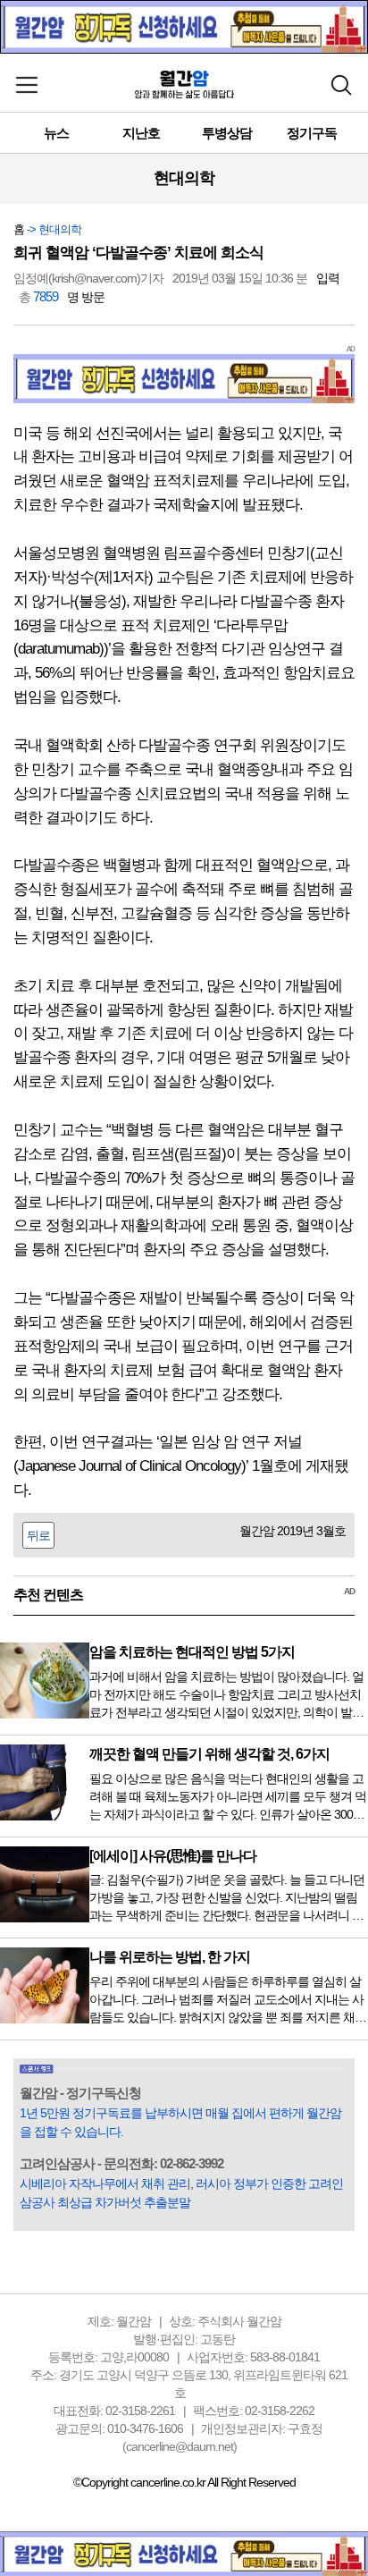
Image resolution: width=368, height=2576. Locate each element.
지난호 (141, 133)
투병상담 (227, 133)
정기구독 (312, 133)
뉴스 (56, 133)
